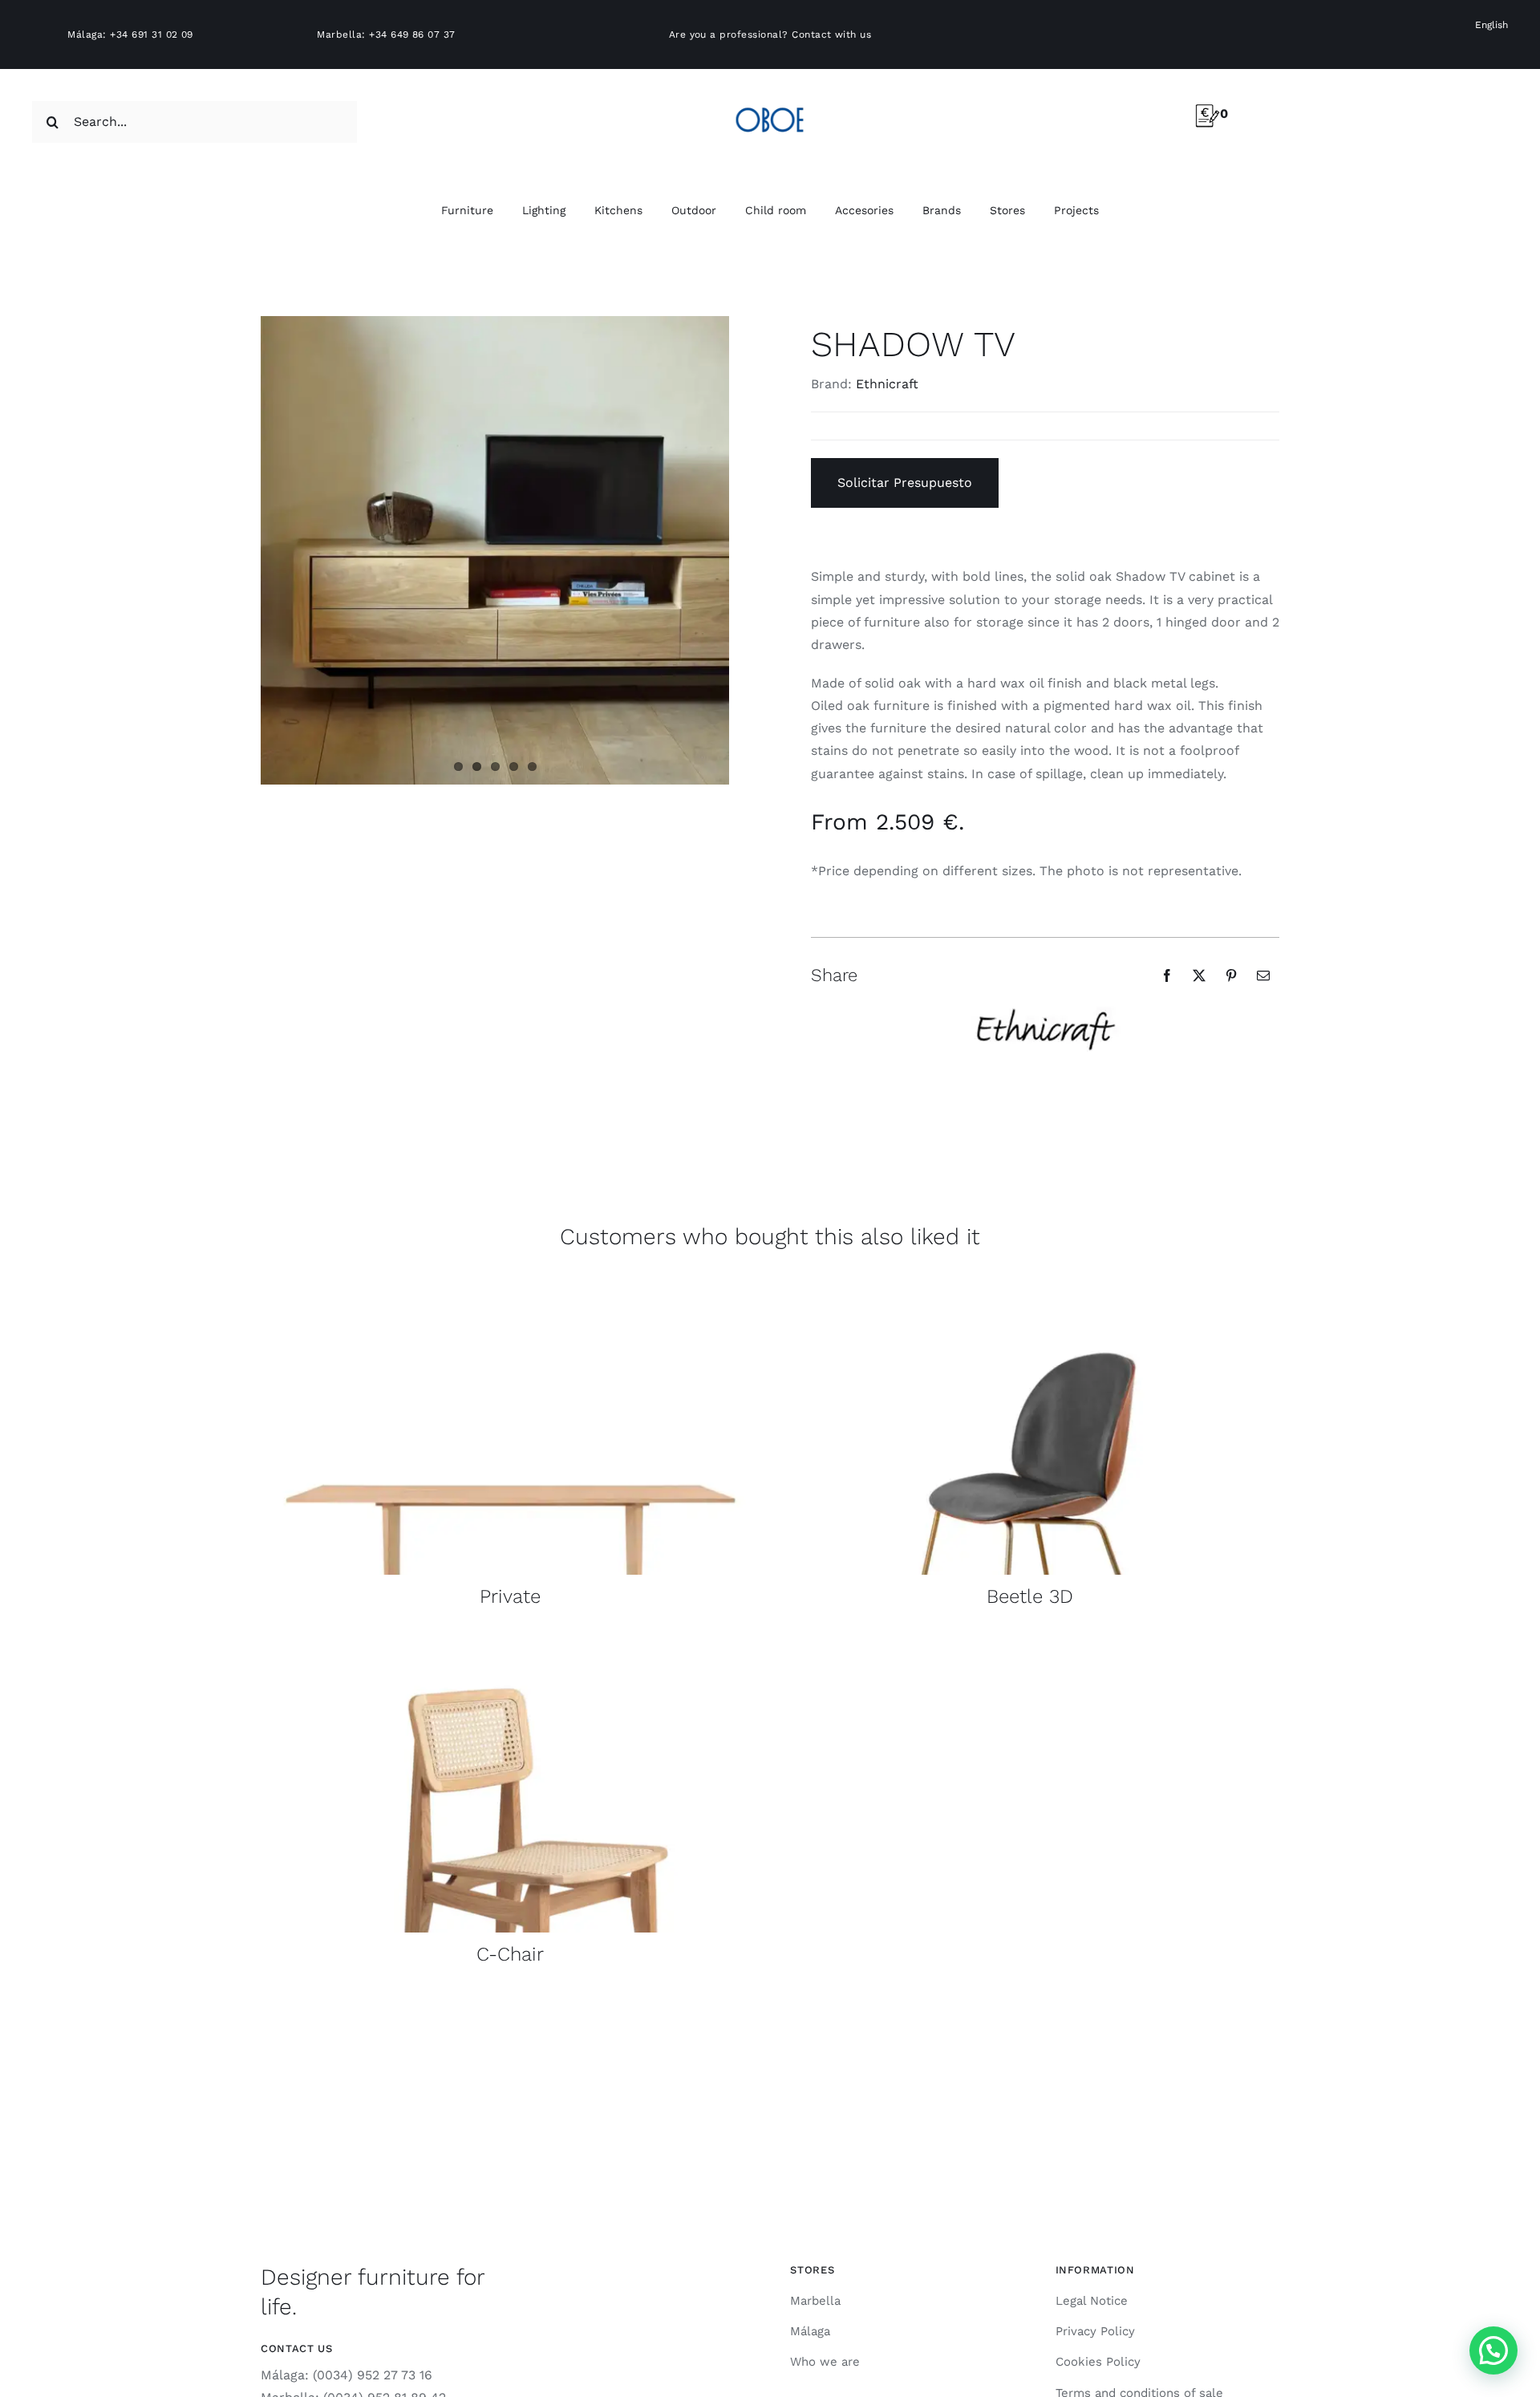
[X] (1199, 975)
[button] (1493, 2350)
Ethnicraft (887, 384)
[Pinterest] (1231, 975)
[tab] (1045, 845)
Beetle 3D (1030, 1596)
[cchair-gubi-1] (511, 1642)
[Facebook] (1167, 975)
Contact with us (831, 34)
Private (510, 1596)
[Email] (1263, 975)
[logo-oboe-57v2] (770, 105)
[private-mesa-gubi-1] (511, 1284)
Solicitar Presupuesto (905, 483)
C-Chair (510, 1954)
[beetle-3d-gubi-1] (1029, 1284)
